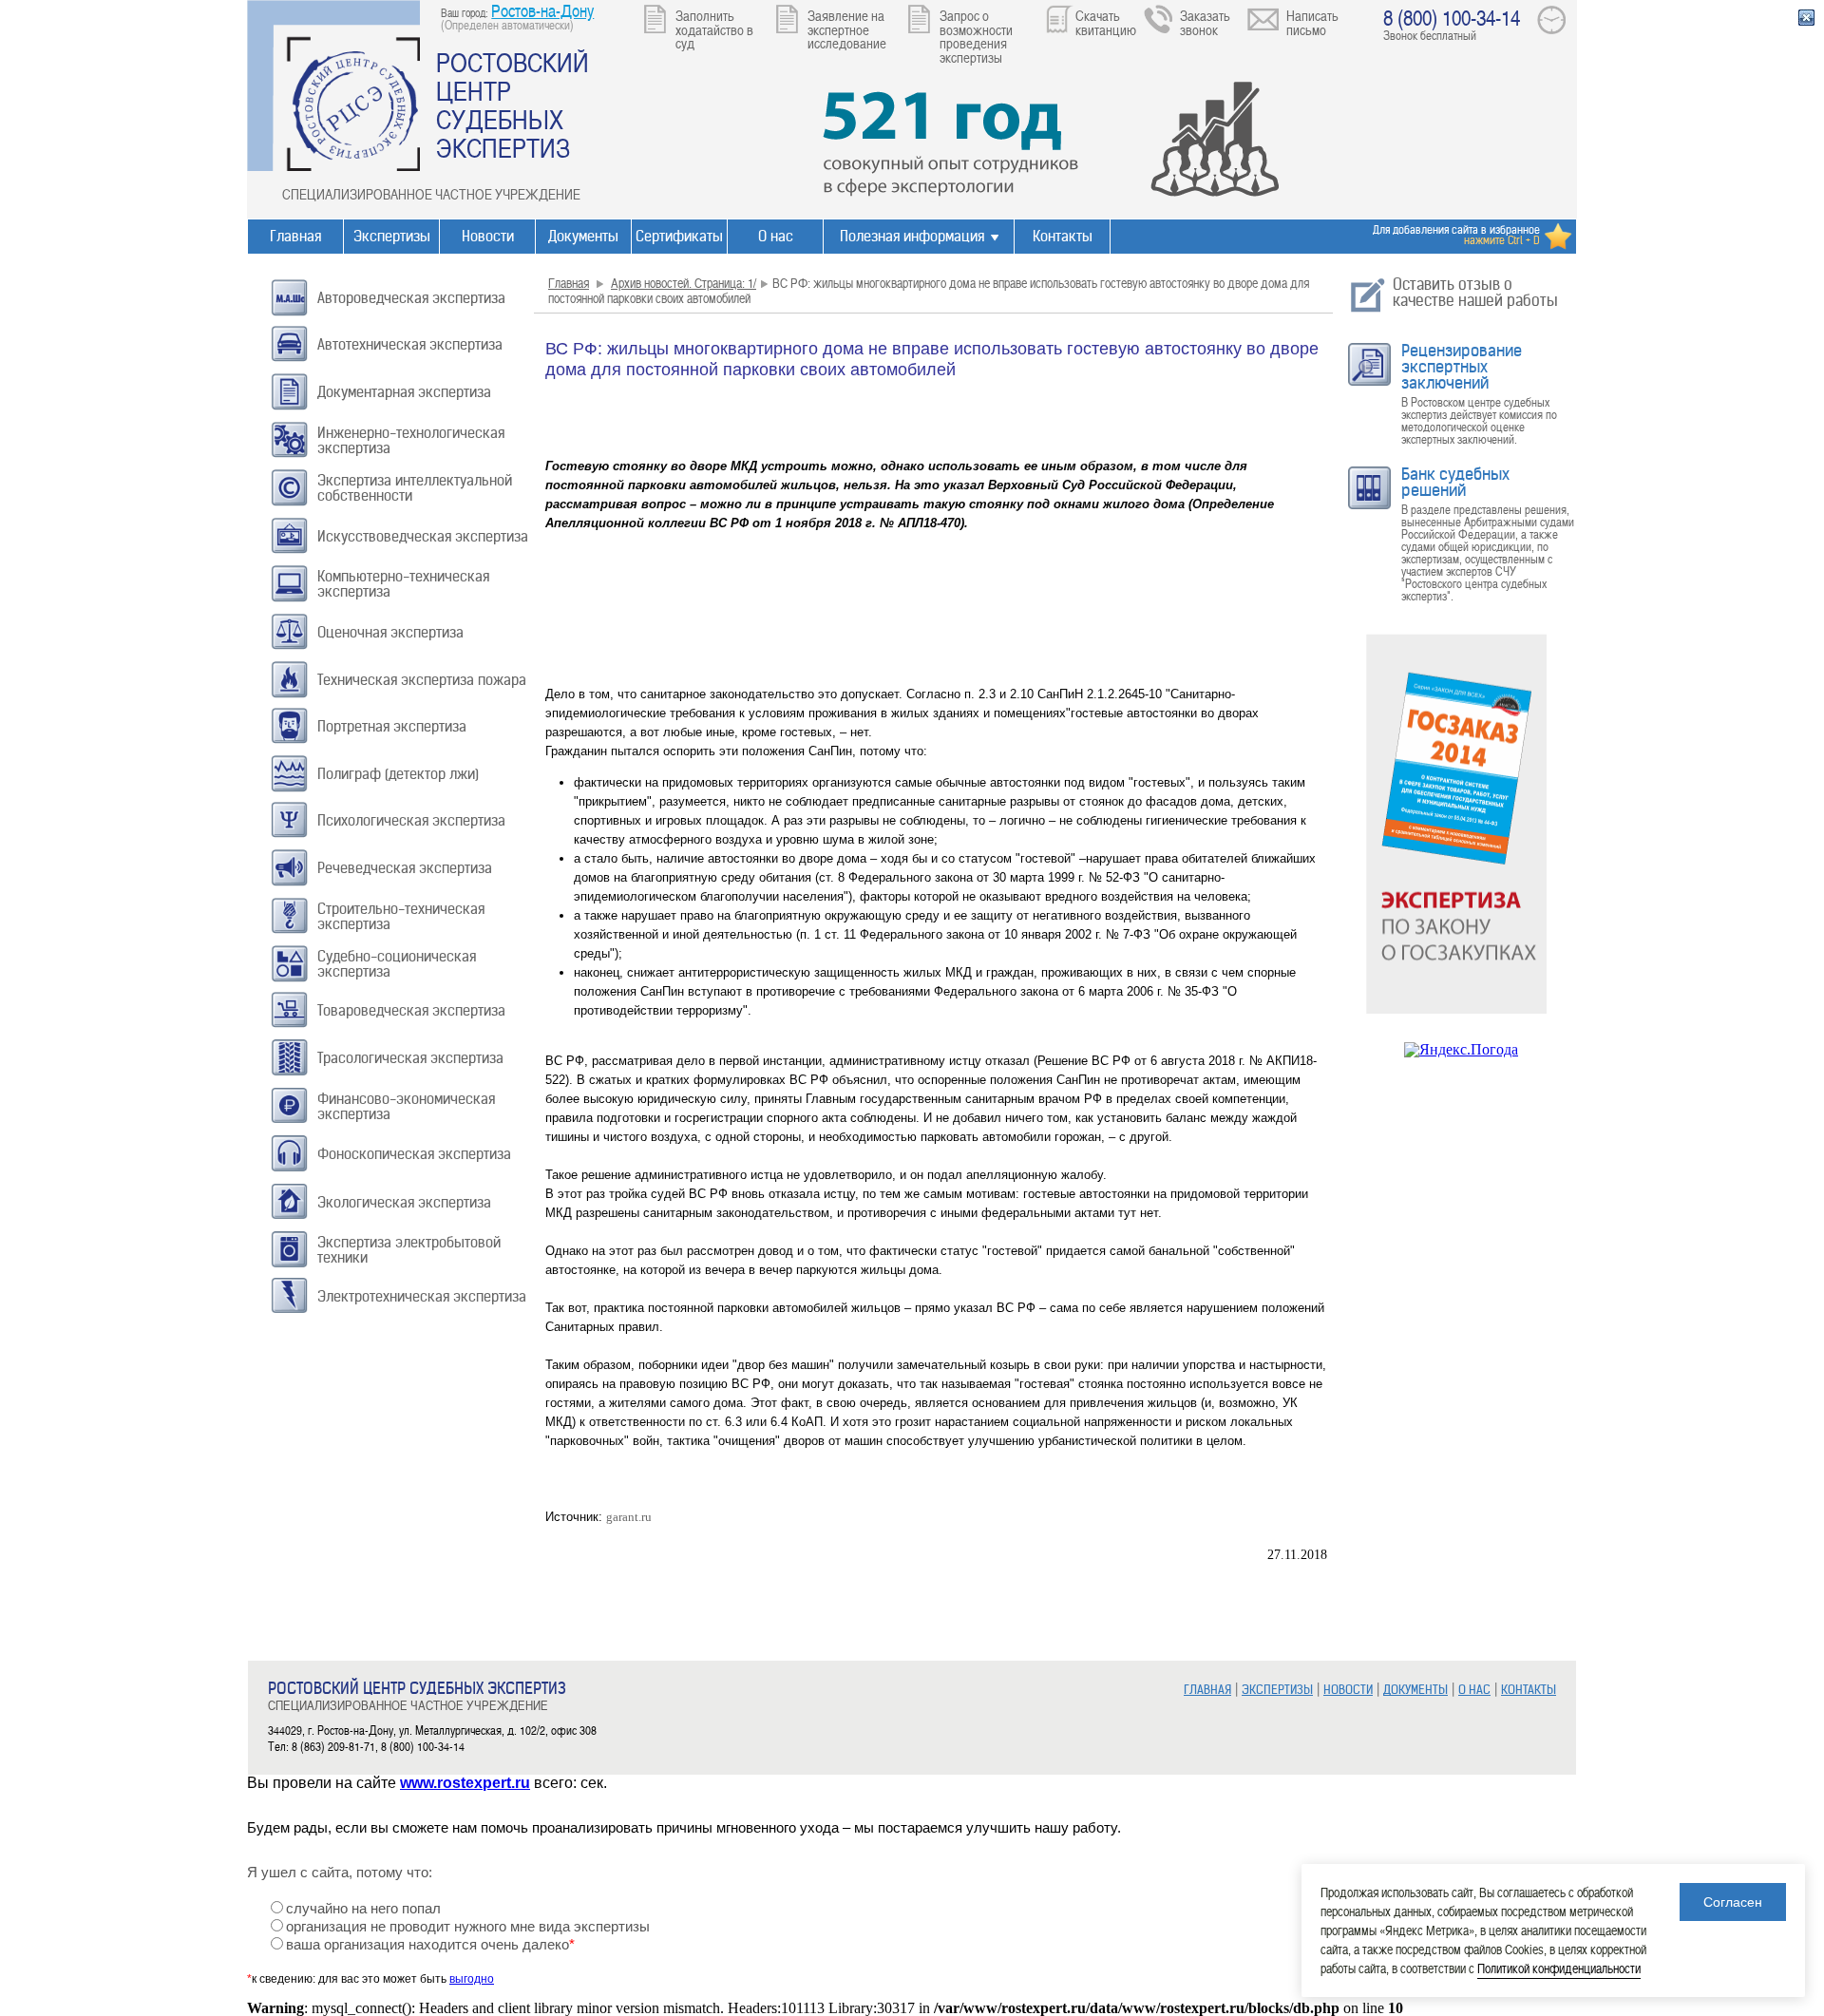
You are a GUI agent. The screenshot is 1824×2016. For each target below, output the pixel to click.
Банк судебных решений (1455, 482)
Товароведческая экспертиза (411, 1010)
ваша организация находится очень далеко (430, 1945)
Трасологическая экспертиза (410, 1058)
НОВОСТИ (1348, 1690)
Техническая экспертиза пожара (422, 680)
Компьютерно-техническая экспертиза (403, 584)
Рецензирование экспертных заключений (1462, 367)
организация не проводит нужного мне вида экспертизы (468, 1927)
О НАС (1474, 1690)
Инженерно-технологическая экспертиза (411, 440)
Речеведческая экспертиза (405, 868)
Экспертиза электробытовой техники (409, 1250)
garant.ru (629, 1517)
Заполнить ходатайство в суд (714, 29)
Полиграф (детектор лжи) (398, 774)
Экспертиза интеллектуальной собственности (415, 488)
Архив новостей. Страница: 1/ (684, 283)
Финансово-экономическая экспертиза (406, 1106)
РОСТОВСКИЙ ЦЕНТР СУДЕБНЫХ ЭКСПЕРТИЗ (513, 105)
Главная (295, 236)
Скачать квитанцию (1106, 22)
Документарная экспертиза (404, 392)
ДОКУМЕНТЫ (1415, 1690)
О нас (776, 236)
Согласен (1733, 1902)
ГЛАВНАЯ (1207, 1690)
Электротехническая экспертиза (422, 1296)
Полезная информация (912, 236)
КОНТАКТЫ (1529, 1690)
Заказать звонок (1205, 22)
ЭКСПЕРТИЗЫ (1277, 1690)
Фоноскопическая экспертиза (414, 1154)
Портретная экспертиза (392, 726)
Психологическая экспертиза (411, 820)
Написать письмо (1312, 22)
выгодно (472, 1979)
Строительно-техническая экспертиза (401, 916)
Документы (583, 236)
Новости (488, 236)
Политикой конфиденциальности (1559, 1968)
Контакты (1063, 236)
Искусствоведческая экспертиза (423, 536)
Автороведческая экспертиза (411, 298)
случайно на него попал (363, 1909)
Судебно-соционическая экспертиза (397, 964)
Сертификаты (679, 236)
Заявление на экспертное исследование (847, 29)
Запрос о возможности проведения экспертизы (976, 36)
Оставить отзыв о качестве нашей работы (1475, 292)
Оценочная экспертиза (390, 632)
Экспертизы (392, 236)
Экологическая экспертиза (404, 1202)
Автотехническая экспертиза (410, 344)
